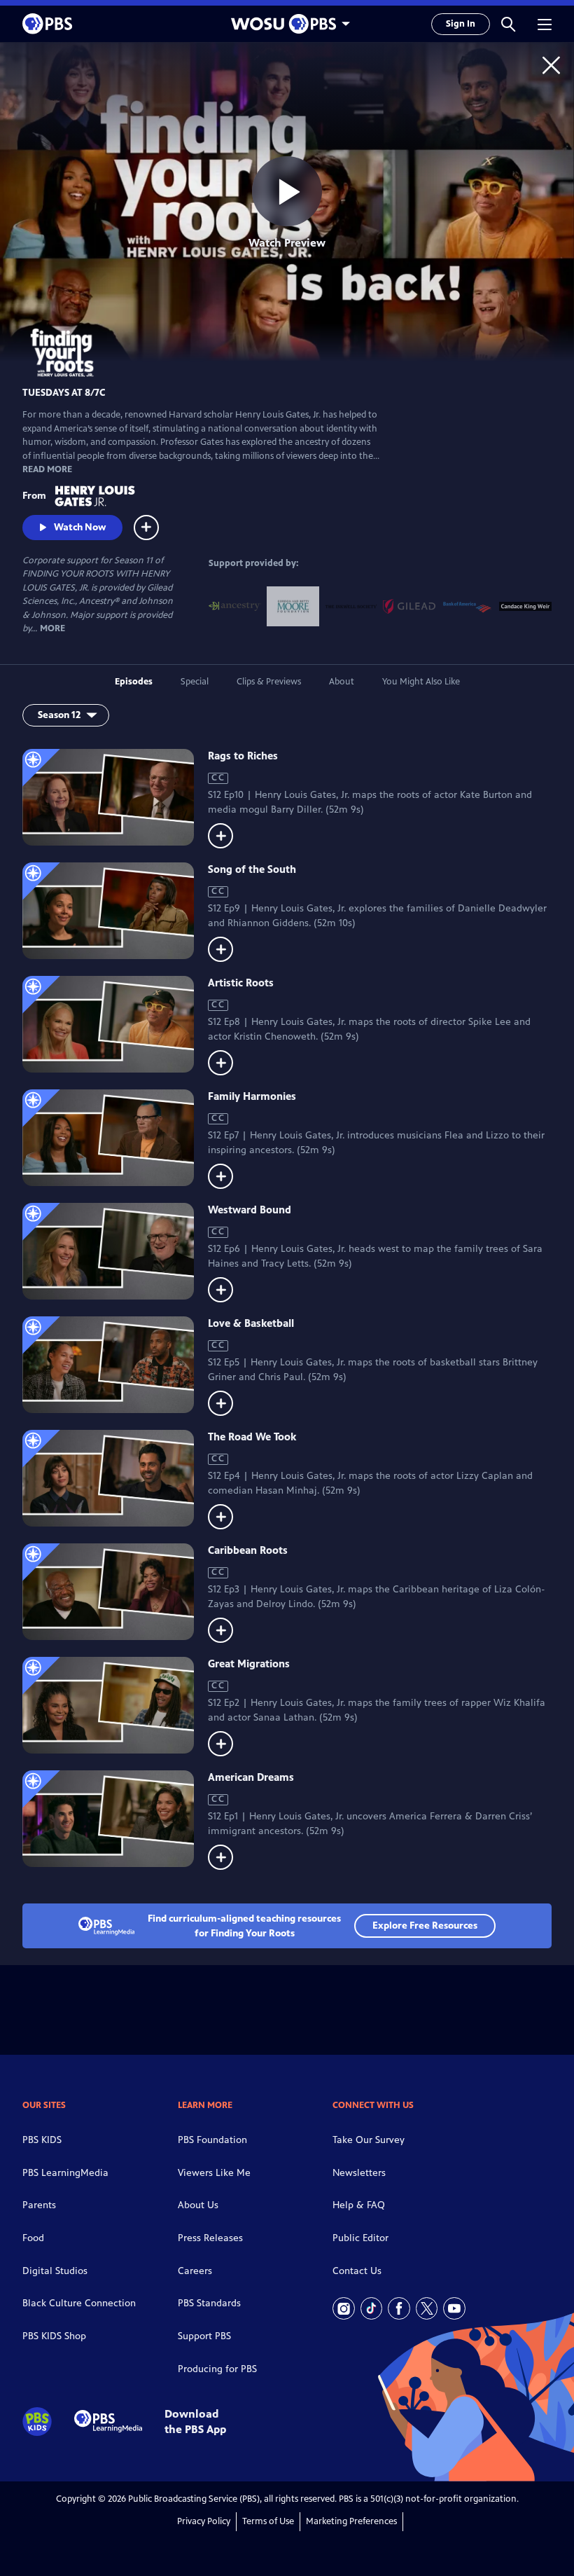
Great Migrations (249, 1664)
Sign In (461, 24)
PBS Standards (209, 2303)
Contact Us (357, 2271)
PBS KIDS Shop (54, 2336)
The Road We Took (252, 1437)
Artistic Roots (241, 983)
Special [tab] (195, 682)
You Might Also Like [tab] (421, 682)
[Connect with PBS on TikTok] (372, 2308)
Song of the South (252, 869)
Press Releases (210, 2238)
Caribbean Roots (248, 1550)
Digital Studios (55, 2271)
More (52, 629)
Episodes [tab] (134, 682)
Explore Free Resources (425, 1926)
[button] (508, 24)
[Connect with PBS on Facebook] (399, 2308)
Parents (39, 2205)
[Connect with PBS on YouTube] (454, 2308)
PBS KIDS (42, 2140)
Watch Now (80, 527)
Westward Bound (250, 1210)
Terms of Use (268, 2521)
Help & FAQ (359, 2205)
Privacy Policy (204, 2521)
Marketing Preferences (351, 2521)
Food (33, 2238)
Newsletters (359, 2173)
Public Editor (360, 2238)
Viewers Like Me (214, 2173)
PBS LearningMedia (65, 2173)
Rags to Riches (243, 756)
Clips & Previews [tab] (269, 682)
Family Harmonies (252, 1096)
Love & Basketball (251, 1323)
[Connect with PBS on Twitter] (427, 2308)
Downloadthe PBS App (195, 2421)
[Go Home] (551, 65)
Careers (195, 2271)
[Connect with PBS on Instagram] (344, 2308)
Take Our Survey (369, 2140)
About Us (198, 2205)
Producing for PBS (217, 2369)
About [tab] (342, 682)
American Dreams (251, 1777)
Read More (47, 469)
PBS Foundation (212, 2140)
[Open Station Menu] (287, 24)
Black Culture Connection (79, 2303)
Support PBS (204, 2336)
